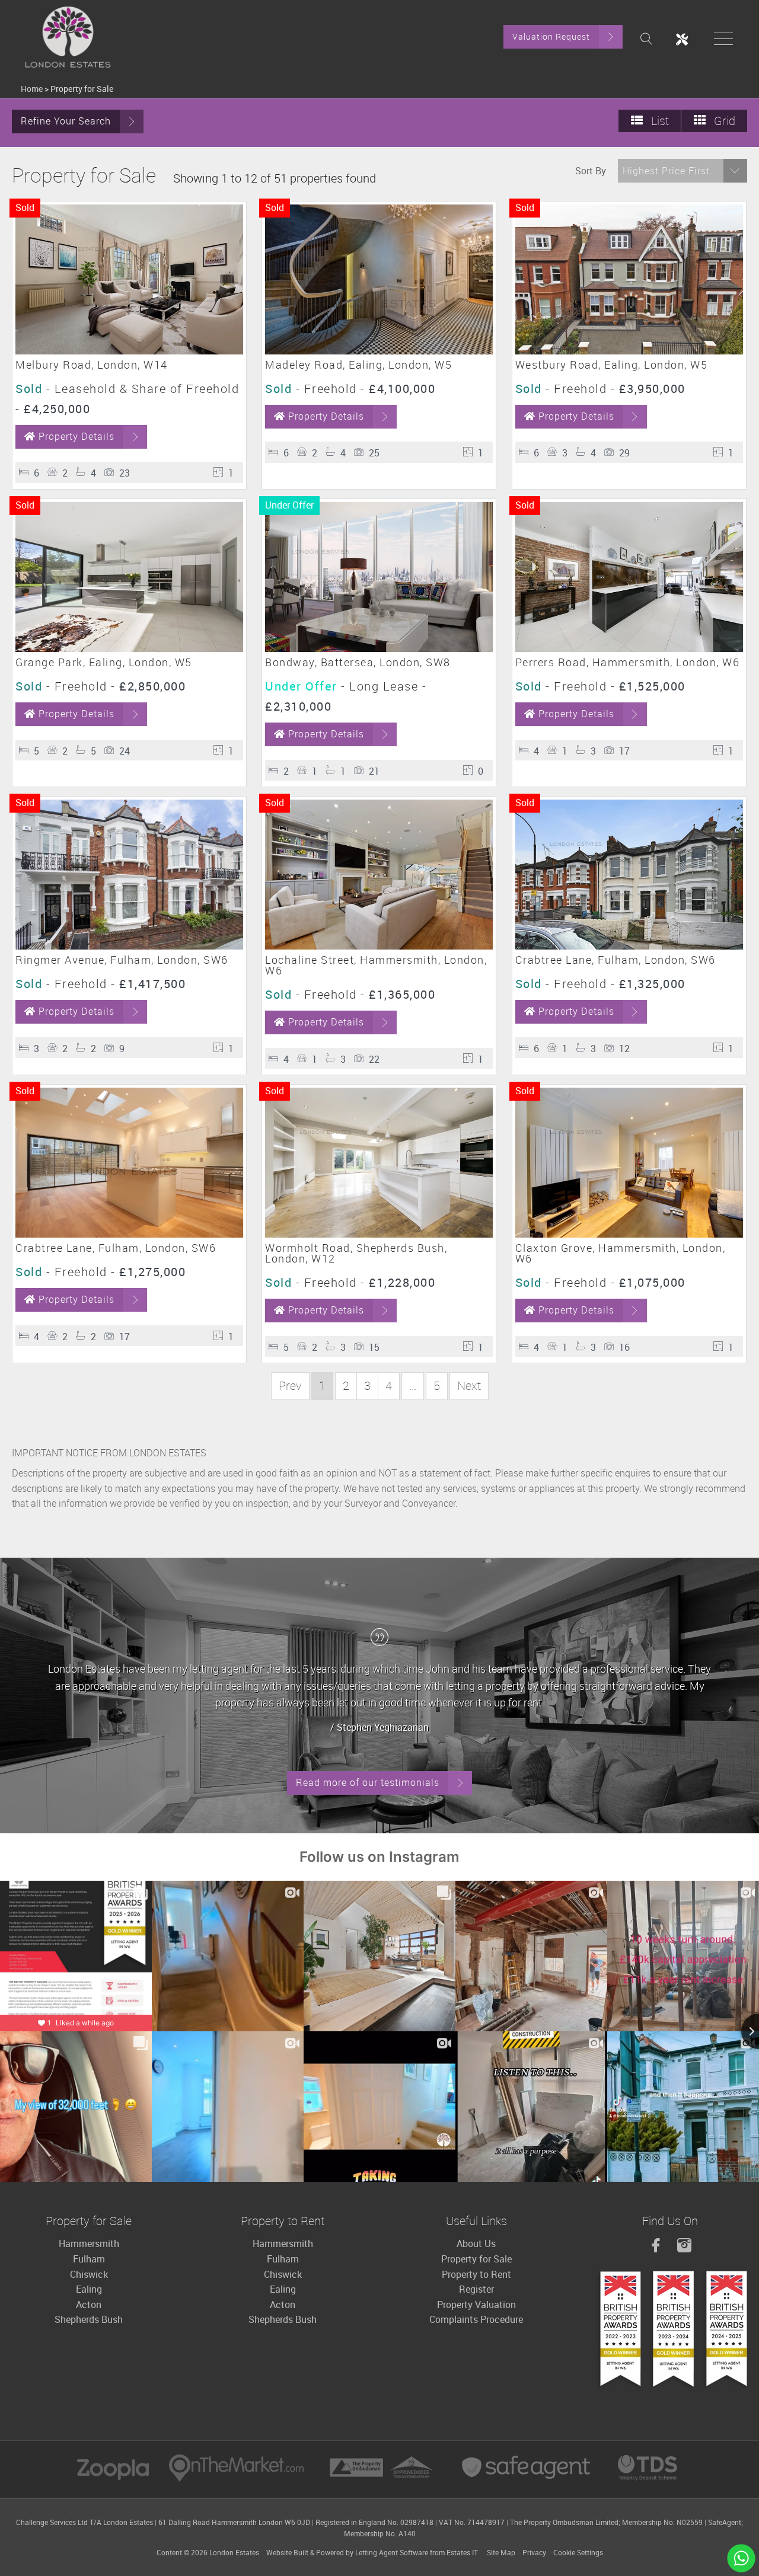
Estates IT (462, 2552)
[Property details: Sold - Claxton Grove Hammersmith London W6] (629, 1234)
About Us (476, 2243)
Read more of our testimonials (368, 1782)
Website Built (287, 2552)
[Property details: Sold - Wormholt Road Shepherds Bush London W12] (379, 1234)
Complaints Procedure (476, 2319)
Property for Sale (476, 2259)
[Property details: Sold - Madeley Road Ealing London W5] (379, 351)
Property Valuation (476, 2305)
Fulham (89, 2259)
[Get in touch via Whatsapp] (741, 2558)
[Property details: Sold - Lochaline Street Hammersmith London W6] (379, 946)
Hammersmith (89, 2243)
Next (469, 1386)
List (658, 121)
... (413, 1386)
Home (32, 89)
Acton (89, 2305)
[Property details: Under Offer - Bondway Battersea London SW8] (379, 648)
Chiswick (89, 2274)
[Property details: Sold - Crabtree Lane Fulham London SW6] (629, 946)
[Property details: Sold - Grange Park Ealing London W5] (129, 648)
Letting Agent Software (392, 2552)
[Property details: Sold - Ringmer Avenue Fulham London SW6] (129, 946)
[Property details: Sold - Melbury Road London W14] (129, 351)
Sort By (591, 171)
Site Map (501, 2552)
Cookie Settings (578, 2552)
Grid (723, 121)
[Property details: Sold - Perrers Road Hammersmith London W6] (629, 648)
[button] (683, 171)
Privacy (534, 2552)
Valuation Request (551, 36)
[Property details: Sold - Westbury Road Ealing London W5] (629, 351)
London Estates (234, 2552)
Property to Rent (476, 2274)
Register (476, 2289)
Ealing (89, 2289)
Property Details (76, 436)
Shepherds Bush (89, 2319)
